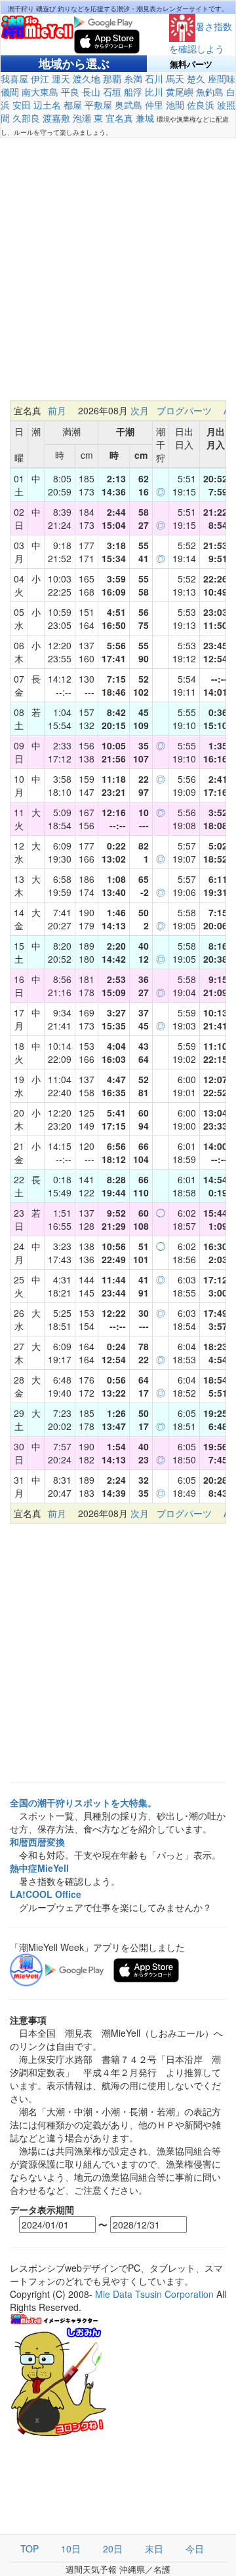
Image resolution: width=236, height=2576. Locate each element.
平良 (70, 92)
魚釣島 (210, 92)
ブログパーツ (184, 410)
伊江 (40, 79)
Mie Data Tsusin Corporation (154, 2294)
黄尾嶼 (180, 92)
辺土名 (47, 105)
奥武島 (128, 105)
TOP (29, 2549)
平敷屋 (98, 105)
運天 (61, 79)
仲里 (154, 105)
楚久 (196, 79)
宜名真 (119, 118)
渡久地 (87, 79)
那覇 (112, 79)
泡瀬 (82, 118)
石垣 (112, 92)
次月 (140, 410)
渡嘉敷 (56, 118)
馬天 (175, 79)
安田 (22, 105)
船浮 (133, 92)
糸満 (133, 79)
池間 (175, 105)
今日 (195, 2549)
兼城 (145, 118)
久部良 (26, 118)
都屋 (73, 105)
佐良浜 (201, 105)
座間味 (222, 79)
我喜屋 (14, 79)
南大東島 (40, 92)
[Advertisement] (118, 269)
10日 (71, 2549)
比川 (154, 92)
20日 (113, 2549)
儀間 (10, 92)
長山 (91, 92)
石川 (154, 79)
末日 (154, 2549)
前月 (57, 410)
